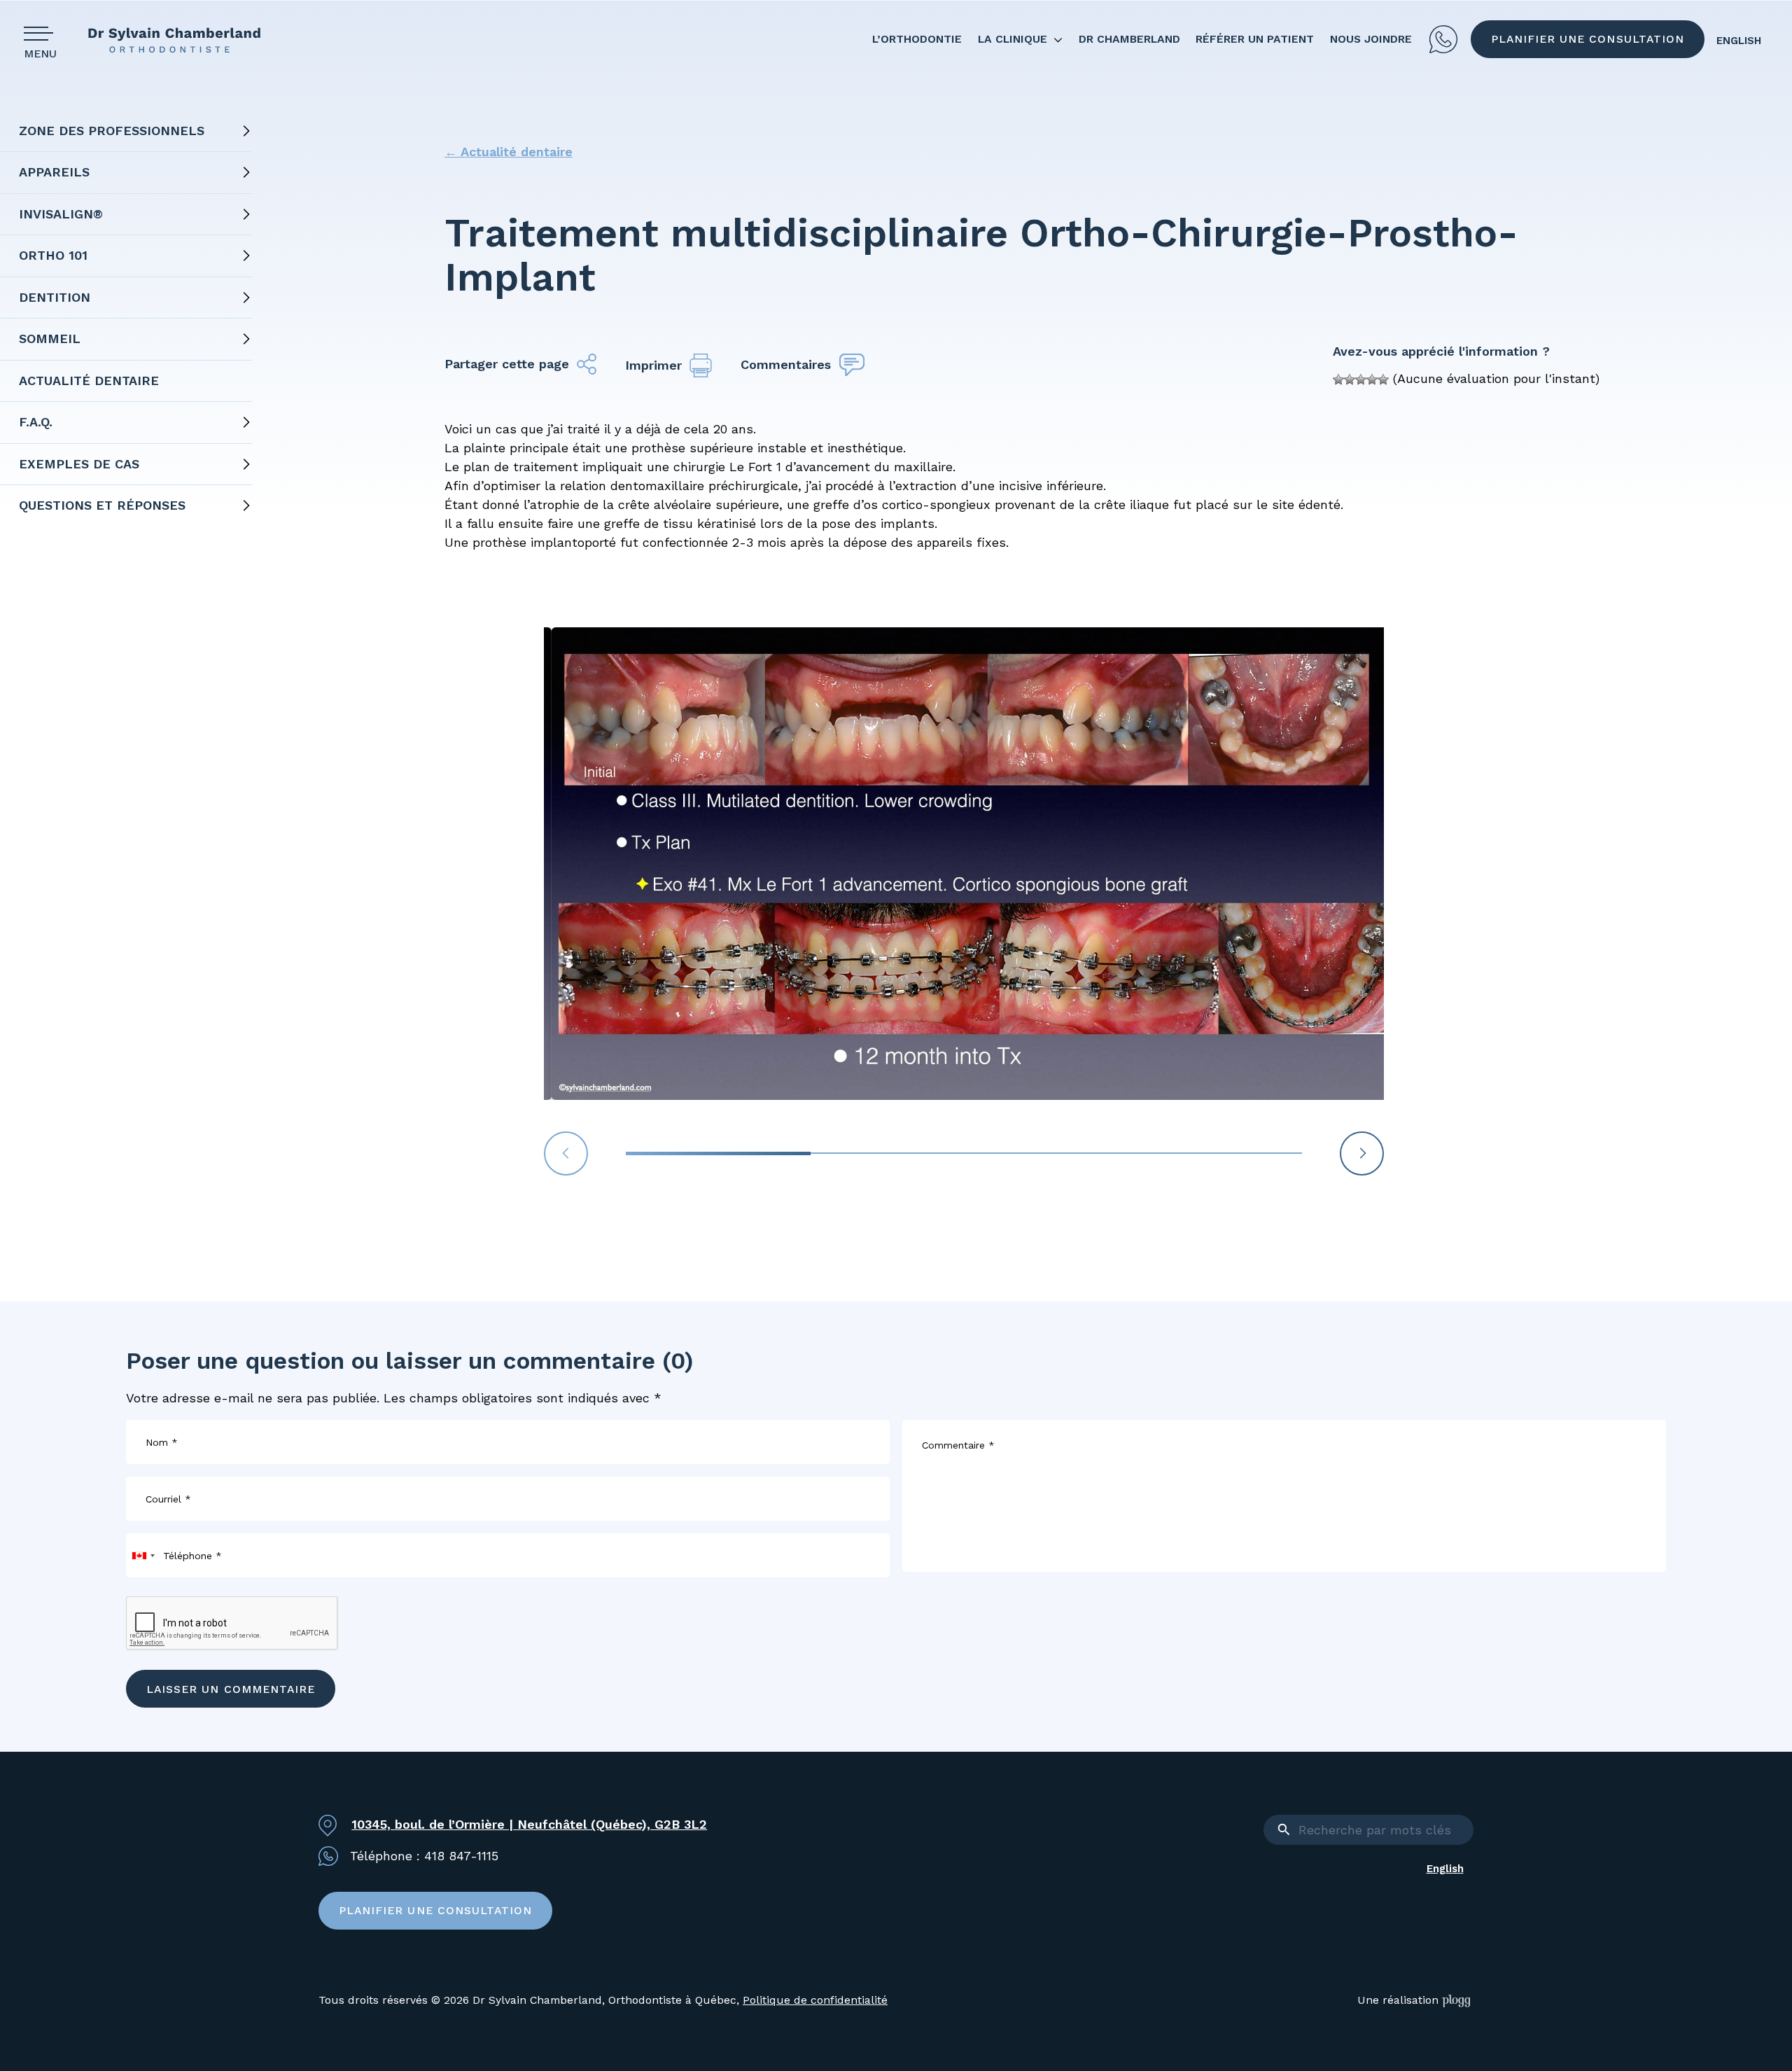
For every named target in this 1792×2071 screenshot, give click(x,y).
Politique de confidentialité (815, 2000)
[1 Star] (1338, 379)
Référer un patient (1255, 39)
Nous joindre (1371, 39)
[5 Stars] (1383, 379)
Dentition (55, 297)
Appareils (54, 172)
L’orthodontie (917, 39)
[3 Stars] (1361, 379)
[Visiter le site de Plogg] (1458, 2001)
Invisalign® (61, 214)
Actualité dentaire (89, 381)
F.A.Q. (36, 422)
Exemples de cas (79, 464)
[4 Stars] (1372, 379)
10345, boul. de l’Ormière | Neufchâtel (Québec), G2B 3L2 (529, 1824)
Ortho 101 (53, 255)
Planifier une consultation (1588, 39)
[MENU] (43, 33)
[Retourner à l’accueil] (185, 40)
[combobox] (143, 1555)
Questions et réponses (102, 505)
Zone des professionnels (112, 131)
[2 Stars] (1350, 379)
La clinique (1013, 39)
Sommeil (50, 339)
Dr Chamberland (1129, 39)
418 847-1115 (1443, 39)
